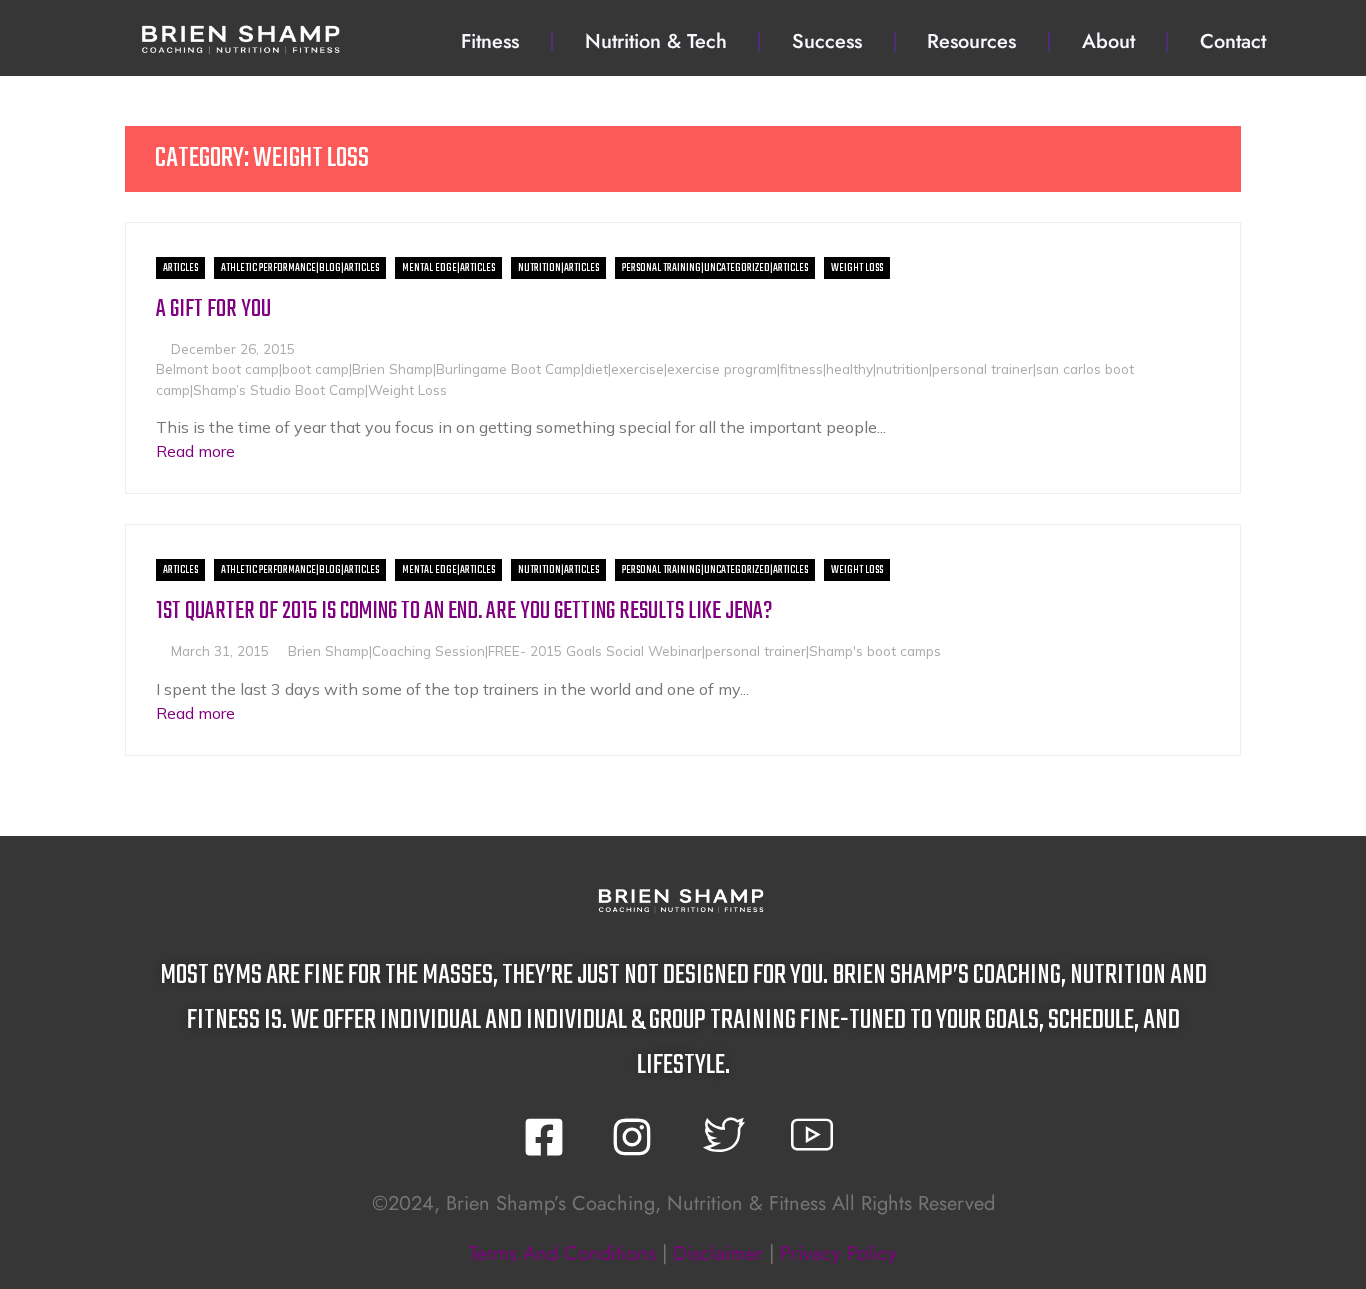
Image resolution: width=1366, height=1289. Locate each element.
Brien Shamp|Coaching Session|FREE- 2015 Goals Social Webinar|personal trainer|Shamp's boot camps (614, 650)
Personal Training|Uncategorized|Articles (715, 268)
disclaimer (718, 1253)
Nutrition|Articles (558, 268)
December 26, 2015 (233, 348)
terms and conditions (562, 1253)
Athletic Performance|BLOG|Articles (300, 268)
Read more (195, 451)
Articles (180, 268)
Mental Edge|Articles (448, 268)
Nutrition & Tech (656, 41)
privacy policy (838, 1253)
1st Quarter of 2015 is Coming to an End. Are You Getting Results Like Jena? (464, 611)
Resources (971, 41)
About (1108, 41)
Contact (1233, 41)
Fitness (490, 41)
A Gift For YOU (213, 309)
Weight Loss (857, 268)
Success (827, 41)
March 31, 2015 (220, 650)
